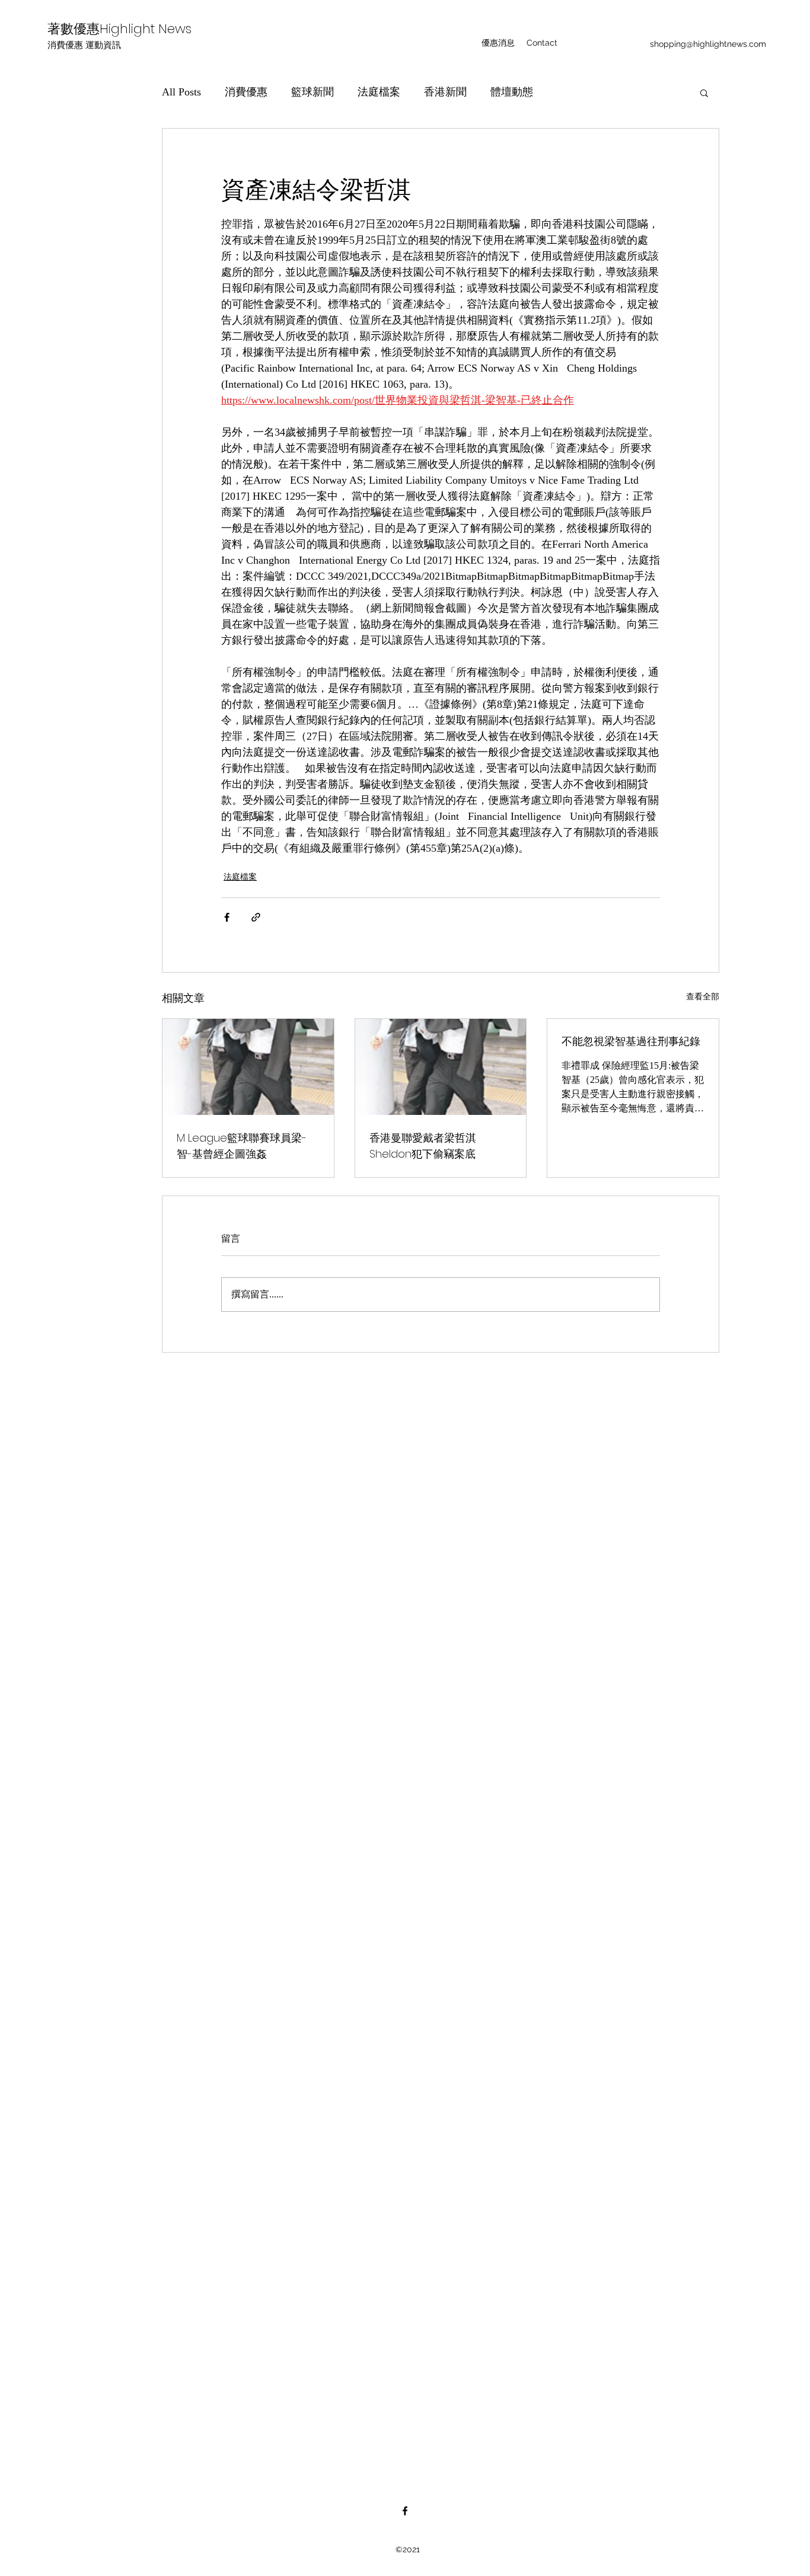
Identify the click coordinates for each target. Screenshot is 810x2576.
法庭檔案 (379, 92)
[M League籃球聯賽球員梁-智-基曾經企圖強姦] (248, 1067)
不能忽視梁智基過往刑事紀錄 (631, 1041)
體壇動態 (512, 92)
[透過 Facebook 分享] (227, 917)
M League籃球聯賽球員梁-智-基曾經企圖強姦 (242, 1146)
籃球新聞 (312, 92)
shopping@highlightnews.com (708, 44)
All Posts (181, 92)
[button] (704, 92)
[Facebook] (405, 2511)
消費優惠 (246, 92)
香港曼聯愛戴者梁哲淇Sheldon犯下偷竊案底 (423, 1146)
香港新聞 (445, 92)
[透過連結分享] (256, 917)
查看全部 (703, 997)
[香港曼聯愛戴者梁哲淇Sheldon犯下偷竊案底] (441, 1067)
